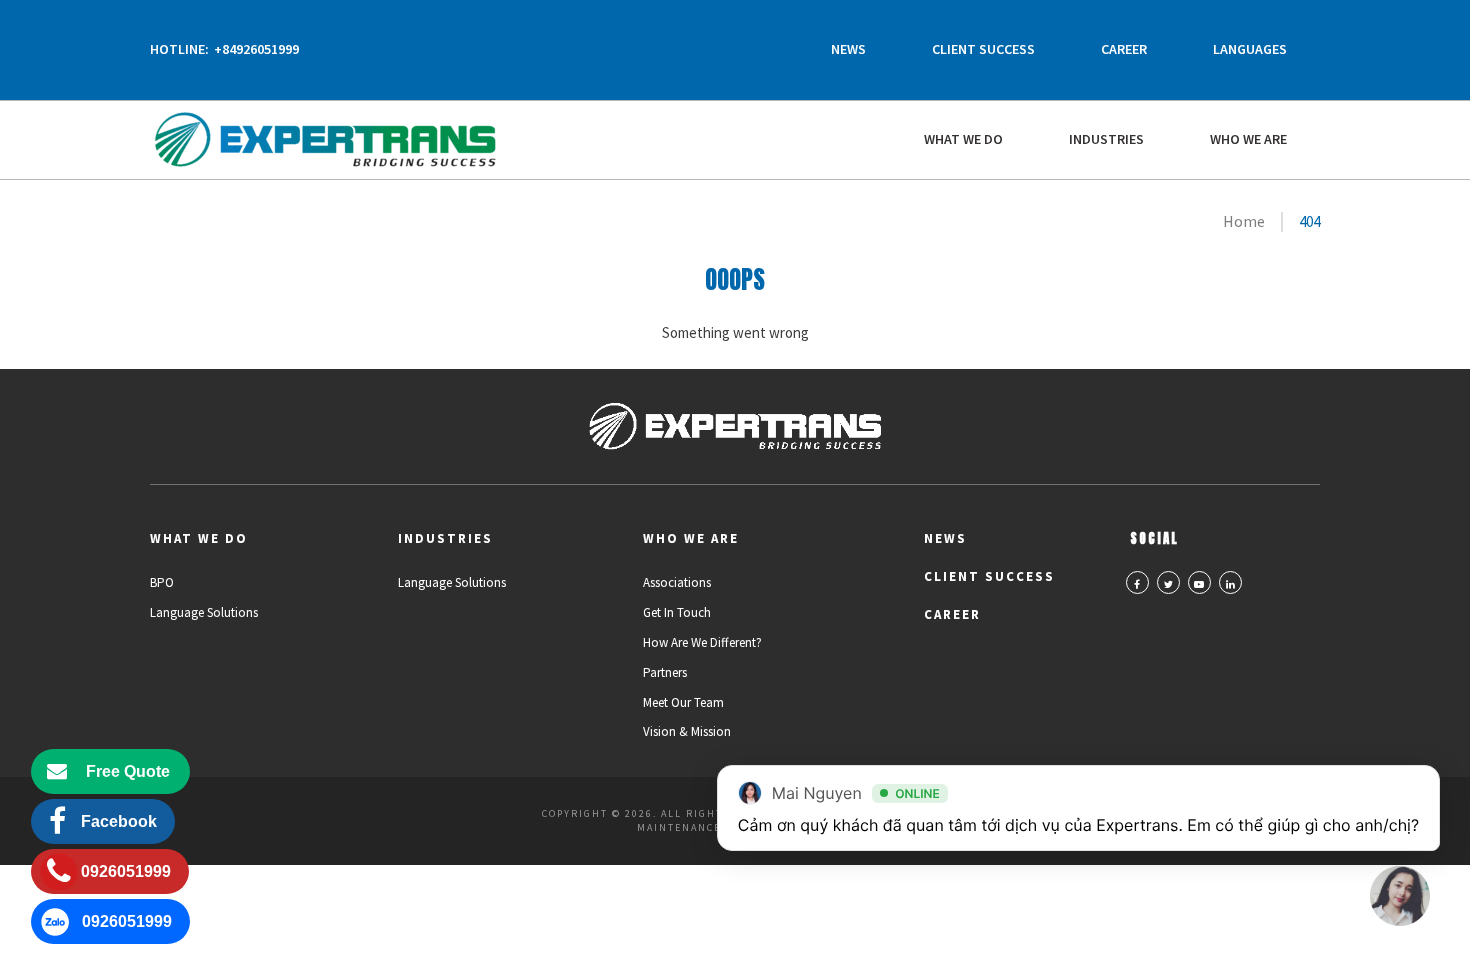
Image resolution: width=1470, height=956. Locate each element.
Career (1124, 49)
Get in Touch (677, 612)
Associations (677, 582)
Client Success (983, 49)
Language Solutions (204, 612)
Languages (1250, 49)
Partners (665, 672)
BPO (162, 582)
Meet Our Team (683, 702)
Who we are (1248, 139)
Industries (1106, 139)
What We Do (963, 139)
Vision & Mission (687, 731)
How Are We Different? (702, 642)
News (848, 49)
